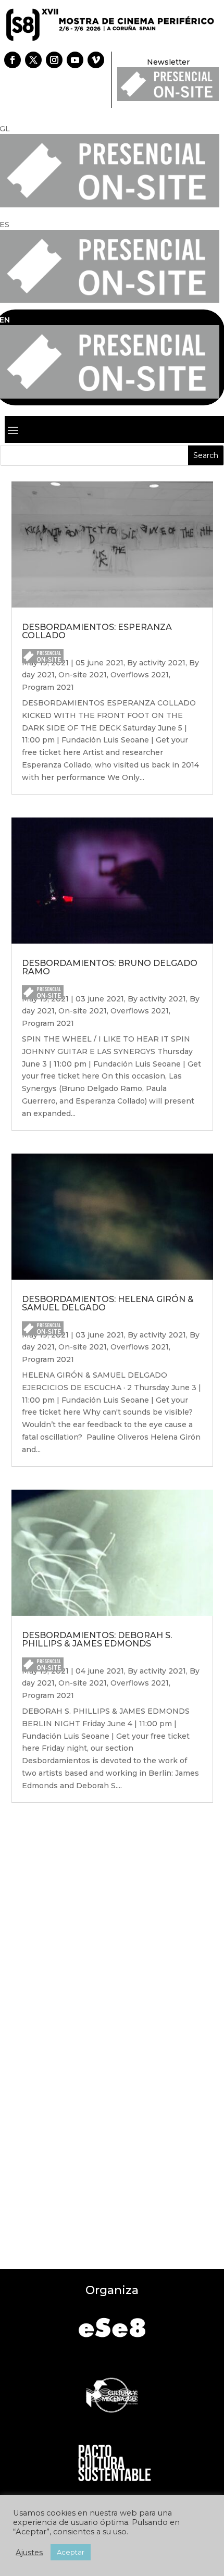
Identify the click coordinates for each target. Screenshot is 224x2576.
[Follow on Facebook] (13, 60)
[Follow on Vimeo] (96, 60)
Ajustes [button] (29, 2553)
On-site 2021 (83, 675)
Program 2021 (48, 687)
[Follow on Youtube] (75, 60)
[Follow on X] (33, 60)
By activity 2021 (156, 663)
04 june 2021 (100, 1671)
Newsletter (168, 62)
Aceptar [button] (71, 2552)
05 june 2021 (99, 663)
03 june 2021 (100, 999)
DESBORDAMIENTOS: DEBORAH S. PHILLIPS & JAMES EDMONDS (97, 1639)
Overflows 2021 (140, 675)
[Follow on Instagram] (54, 60)
